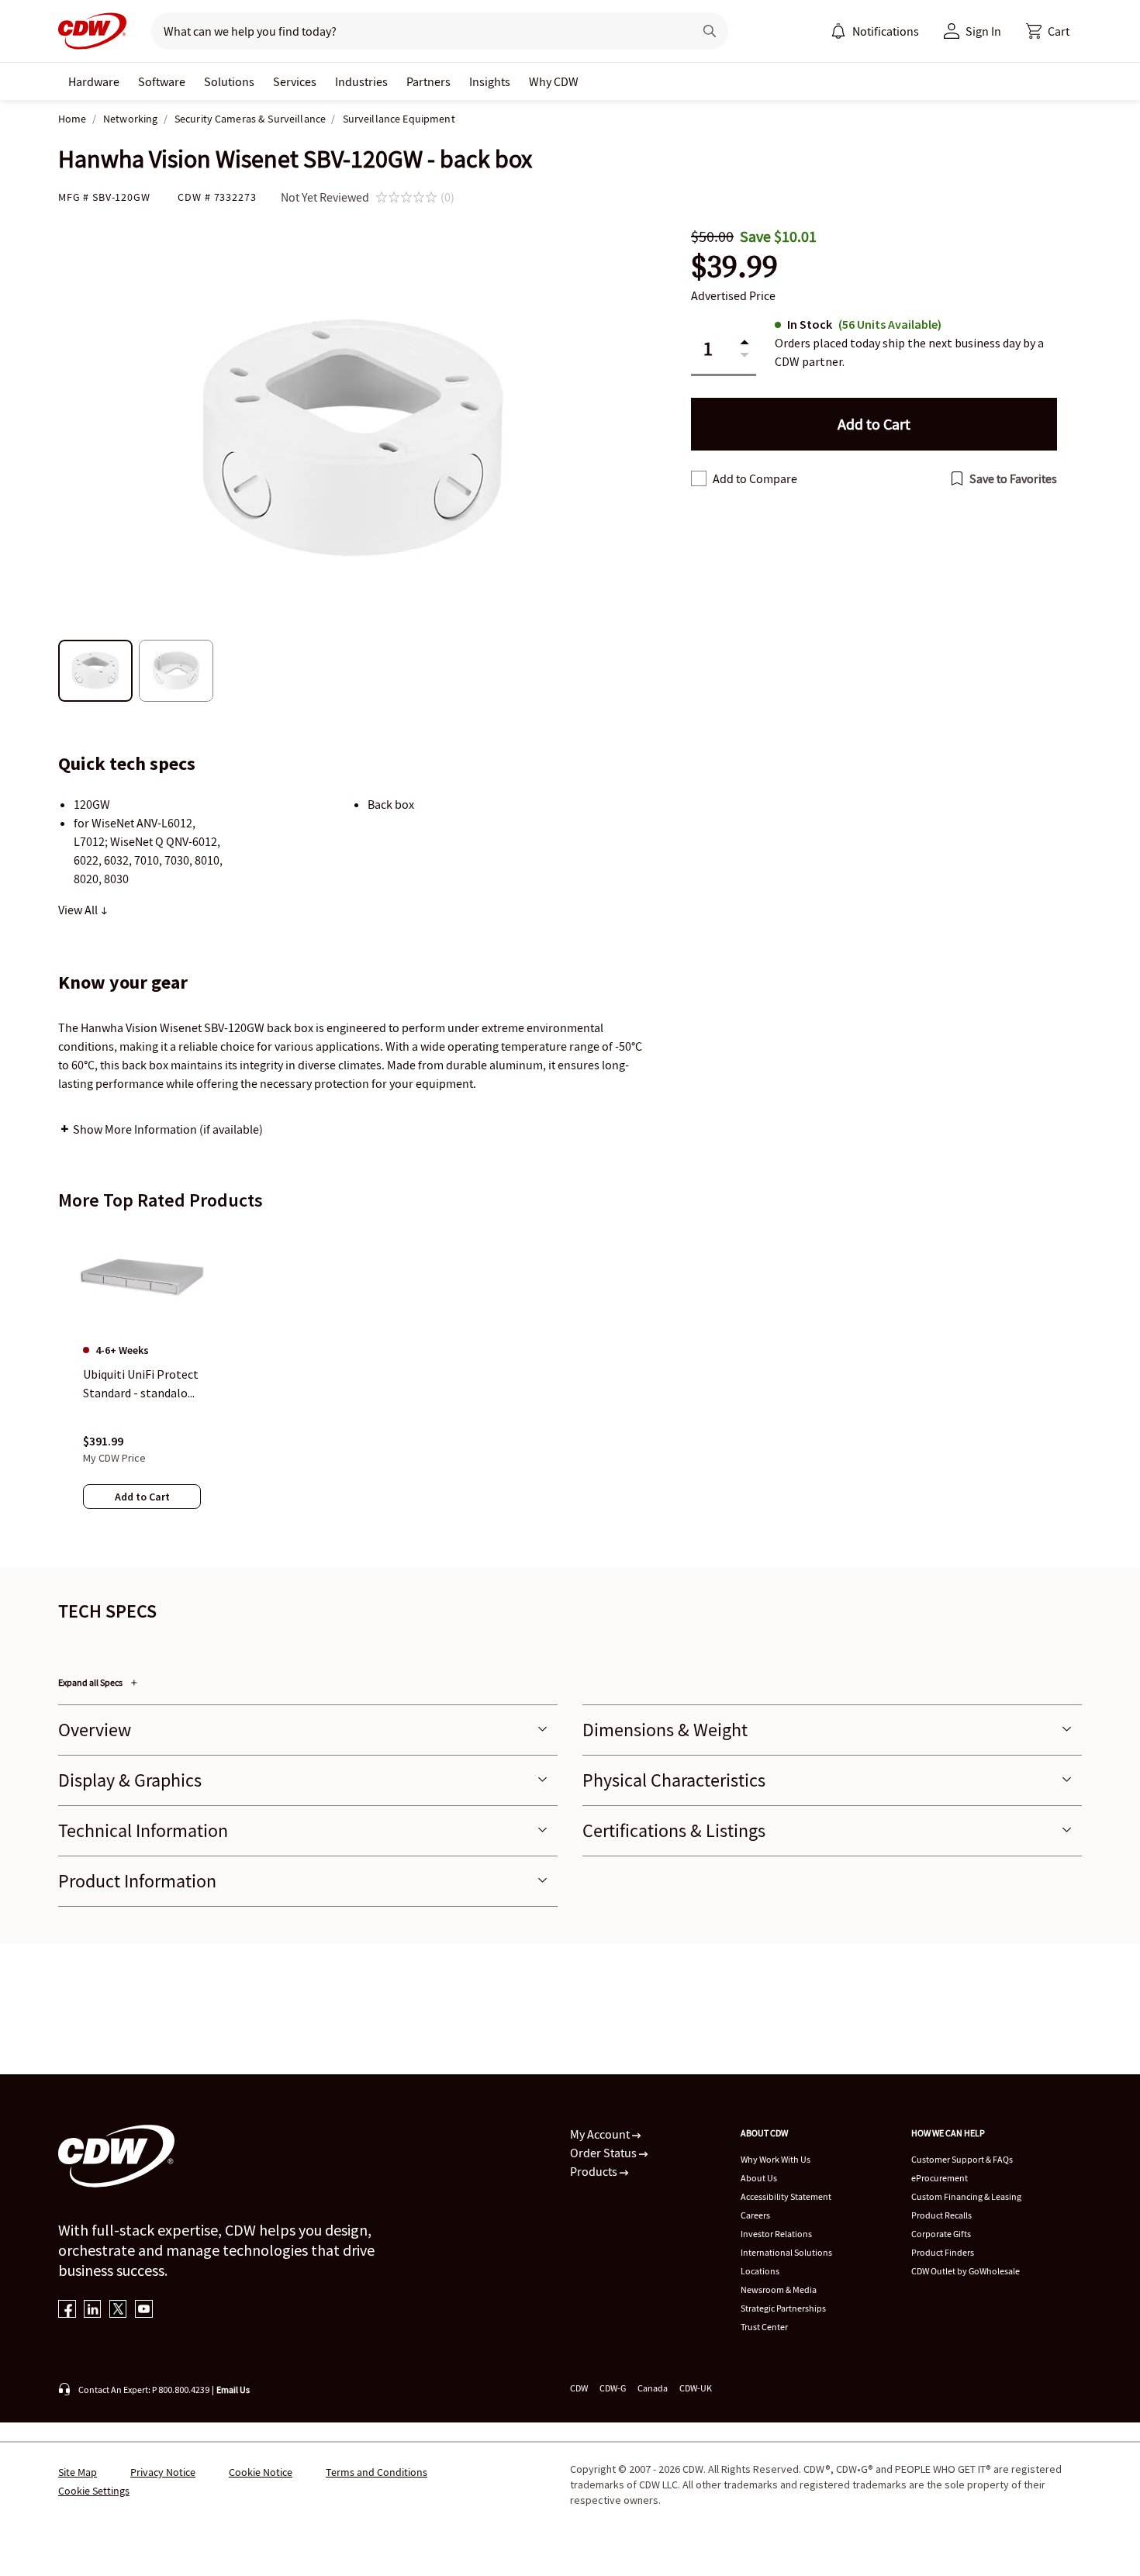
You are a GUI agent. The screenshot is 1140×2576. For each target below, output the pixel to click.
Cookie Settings (94, 2491)
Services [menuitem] (295, 81)
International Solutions (786, 2252)
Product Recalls (941, 2215)
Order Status (605, 2153)
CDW (579, 2388)
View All (79, 910)
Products (595, 2171)
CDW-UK (696, 2388)
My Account (601, 2134)
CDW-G (613, 2388)
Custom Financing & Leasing (966, 2196)
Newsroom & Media (779, 2289)
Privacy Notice (163, 2472)
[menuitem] (838, 31)
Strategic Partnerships (783, 2308)
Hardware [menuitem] (94, 81)
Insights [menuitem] (490, 81)
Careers (755, 2215)
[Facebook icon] (67, 2310)
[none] (94, 81)
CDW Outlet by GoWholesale (966, 2271)
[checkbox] (699, 478)
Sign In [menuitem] (983, 31)
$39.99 (734, 266)
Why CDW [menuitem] (554, 81)
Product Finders (943, 2252)
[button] (1048, 31)
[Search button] (710, 31)
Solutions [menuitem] (229, 81)
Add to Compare (755, 478)
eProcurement (940, 2178)
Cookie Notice (261, 2472)
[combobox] (416, 31)
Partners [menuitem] (428, 81)
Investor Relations (776, 2234)
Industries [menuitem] (361, 81)
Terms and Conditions (377, 2472)
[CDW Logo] (92, 31)
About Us (759, 2178)
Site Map (78, 2472)
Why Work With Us (776, 2159)
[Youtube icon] (144, 2310)
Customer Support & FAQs (962, 2159)
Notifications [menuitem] (886, 31)
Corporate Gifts (941, 2234)
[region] (570, 1383)
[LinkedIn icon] (93, 2310)
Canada (653, 2388)
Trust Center (764, 2327)
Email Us (233, 2390)
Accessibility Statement (786, 2196)
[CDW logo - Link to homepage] (92, 31)
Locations (760, 2271)
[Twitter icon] (118, 2310)
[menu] (875, 31)
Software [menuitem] (162, 81)
